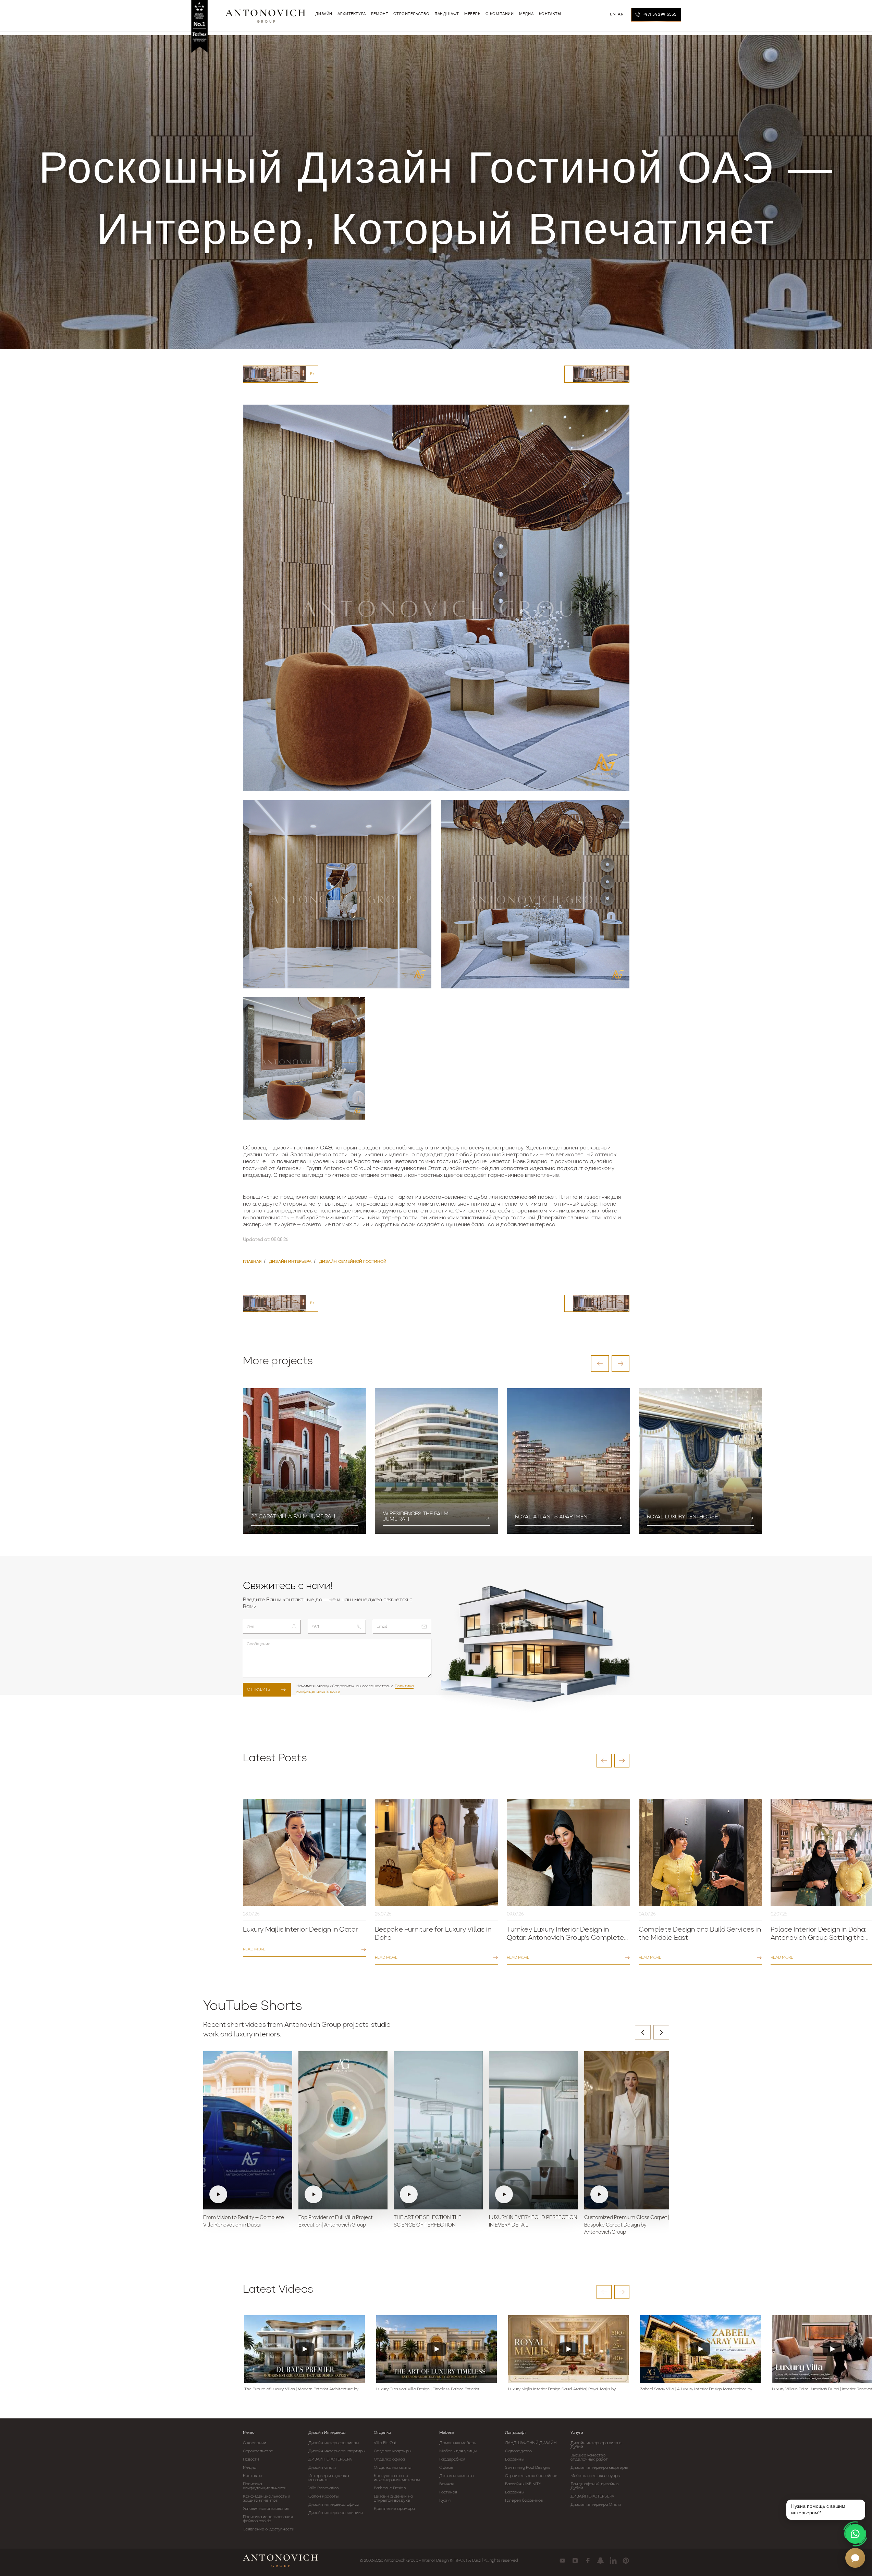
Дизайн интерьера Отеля (596, 2505)
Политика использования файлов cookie (268, 2519)
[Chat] (855, 2558)
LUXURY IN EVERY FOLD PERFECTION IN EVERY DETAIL (533, 2222)
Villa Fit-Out (385, 2443)
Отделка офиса (389, 2460)
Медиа (250, 2468)
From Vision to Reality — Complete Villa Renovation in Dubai (244, 2222)
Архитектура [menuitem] (352, 14)
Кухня (445, 2501)
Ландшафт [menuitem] (447, 14)
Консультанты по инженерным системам (397, 2478)
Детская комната (456, 2476)
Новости (251, 2460)
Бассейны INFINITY (523, 2484)
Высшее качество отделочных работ (589, 2457)
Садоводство (518, 2451)
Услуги (577, 2433)
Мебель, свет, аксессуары (595, 2476)
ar (621, 14)
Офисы (446, 2468)
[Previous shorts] (643, 2032)
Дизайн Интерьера (327, 2433)
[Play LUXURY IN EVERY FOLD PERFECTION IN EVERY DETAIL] (533, 2130)
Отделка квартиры (392, 2451)
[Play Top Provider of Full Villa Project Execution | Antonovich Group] (343, 2130)
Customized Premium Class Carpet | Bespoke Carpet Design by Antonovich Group (627, 2225)
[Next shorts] (661, 2032)
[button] (600, 1364)
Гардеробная (452, 2460)
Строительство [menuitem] (411, 14)
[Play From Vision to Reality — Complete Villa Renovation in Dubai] (248, 2130)
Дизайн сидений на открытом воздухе (393, 2499)
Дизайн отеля (322, 2468)
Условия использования (266, 2509)
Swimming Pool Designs (528, 2468)
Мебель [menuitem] (472, 14)
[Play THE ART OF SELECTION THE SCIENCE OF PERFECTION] (438, 2130)
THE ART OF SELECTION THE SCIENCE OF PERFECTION (428, 2222)
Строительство (258, 2451)
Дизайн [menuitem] (324, 14)
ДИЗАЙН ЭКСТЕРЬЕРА (330, 2460)
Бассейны (515, 2460)
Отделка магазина (392, 2468)
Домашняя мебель (458, 2443)
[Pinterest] (626, 2561)
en (613, 14)
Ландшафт (516, 2433)
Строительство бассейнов (531, 2476)
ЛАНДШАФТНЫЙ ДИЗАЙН (531, 2443)
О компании (255, 2443)
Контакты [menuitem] (550, 14)
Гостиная (448, 2492)
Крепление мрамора (394, 2509)
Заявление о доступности (269, 2529)
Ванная (446, 2484)
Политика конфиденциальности (265, 2486)
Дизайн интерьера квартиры (337, 2451)
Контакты (253, 2476)
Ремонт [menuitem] (380, 14)
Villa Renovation (324, 2488)
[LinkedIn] (613, 2561)
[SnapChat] (600, 2561)
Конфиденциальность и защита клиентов (267, 2499)
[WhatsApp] (855, 2534)
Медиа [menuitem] (526, 14)
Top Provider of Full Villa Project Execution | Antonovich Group (336, 2222)
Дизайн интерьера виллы (334, 2443)
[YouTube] (562, 2561)
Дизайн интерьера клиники (336, 2513)
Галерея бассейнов (524, 2501)
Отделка (382, 2433)
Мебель (447, 2433)
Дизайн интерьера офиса (334, 2505)
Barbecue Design (390, 2488)
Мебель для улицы (458, 2451)
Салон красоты (323, 2497)
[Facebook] (588, 2561)
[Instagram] (575, 2561)
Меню (249, 2433)
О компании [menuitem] (500, 14)
